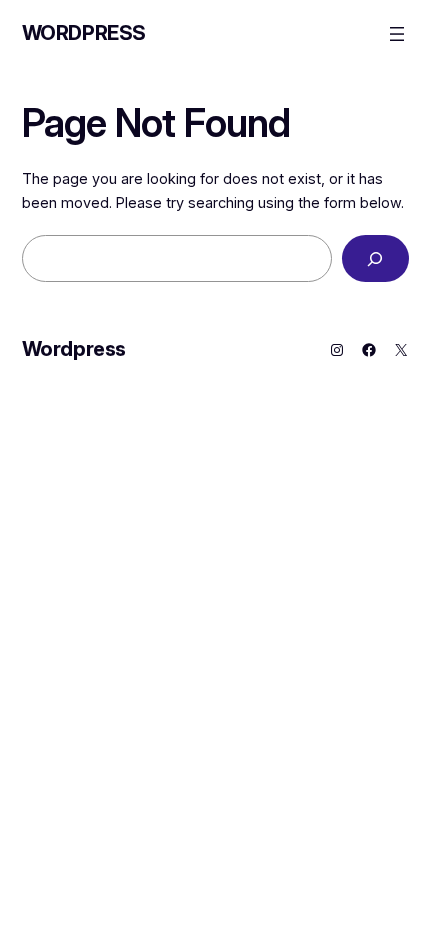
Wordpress (84, 33)
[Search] (375, 258)
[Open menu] (397, 34)
